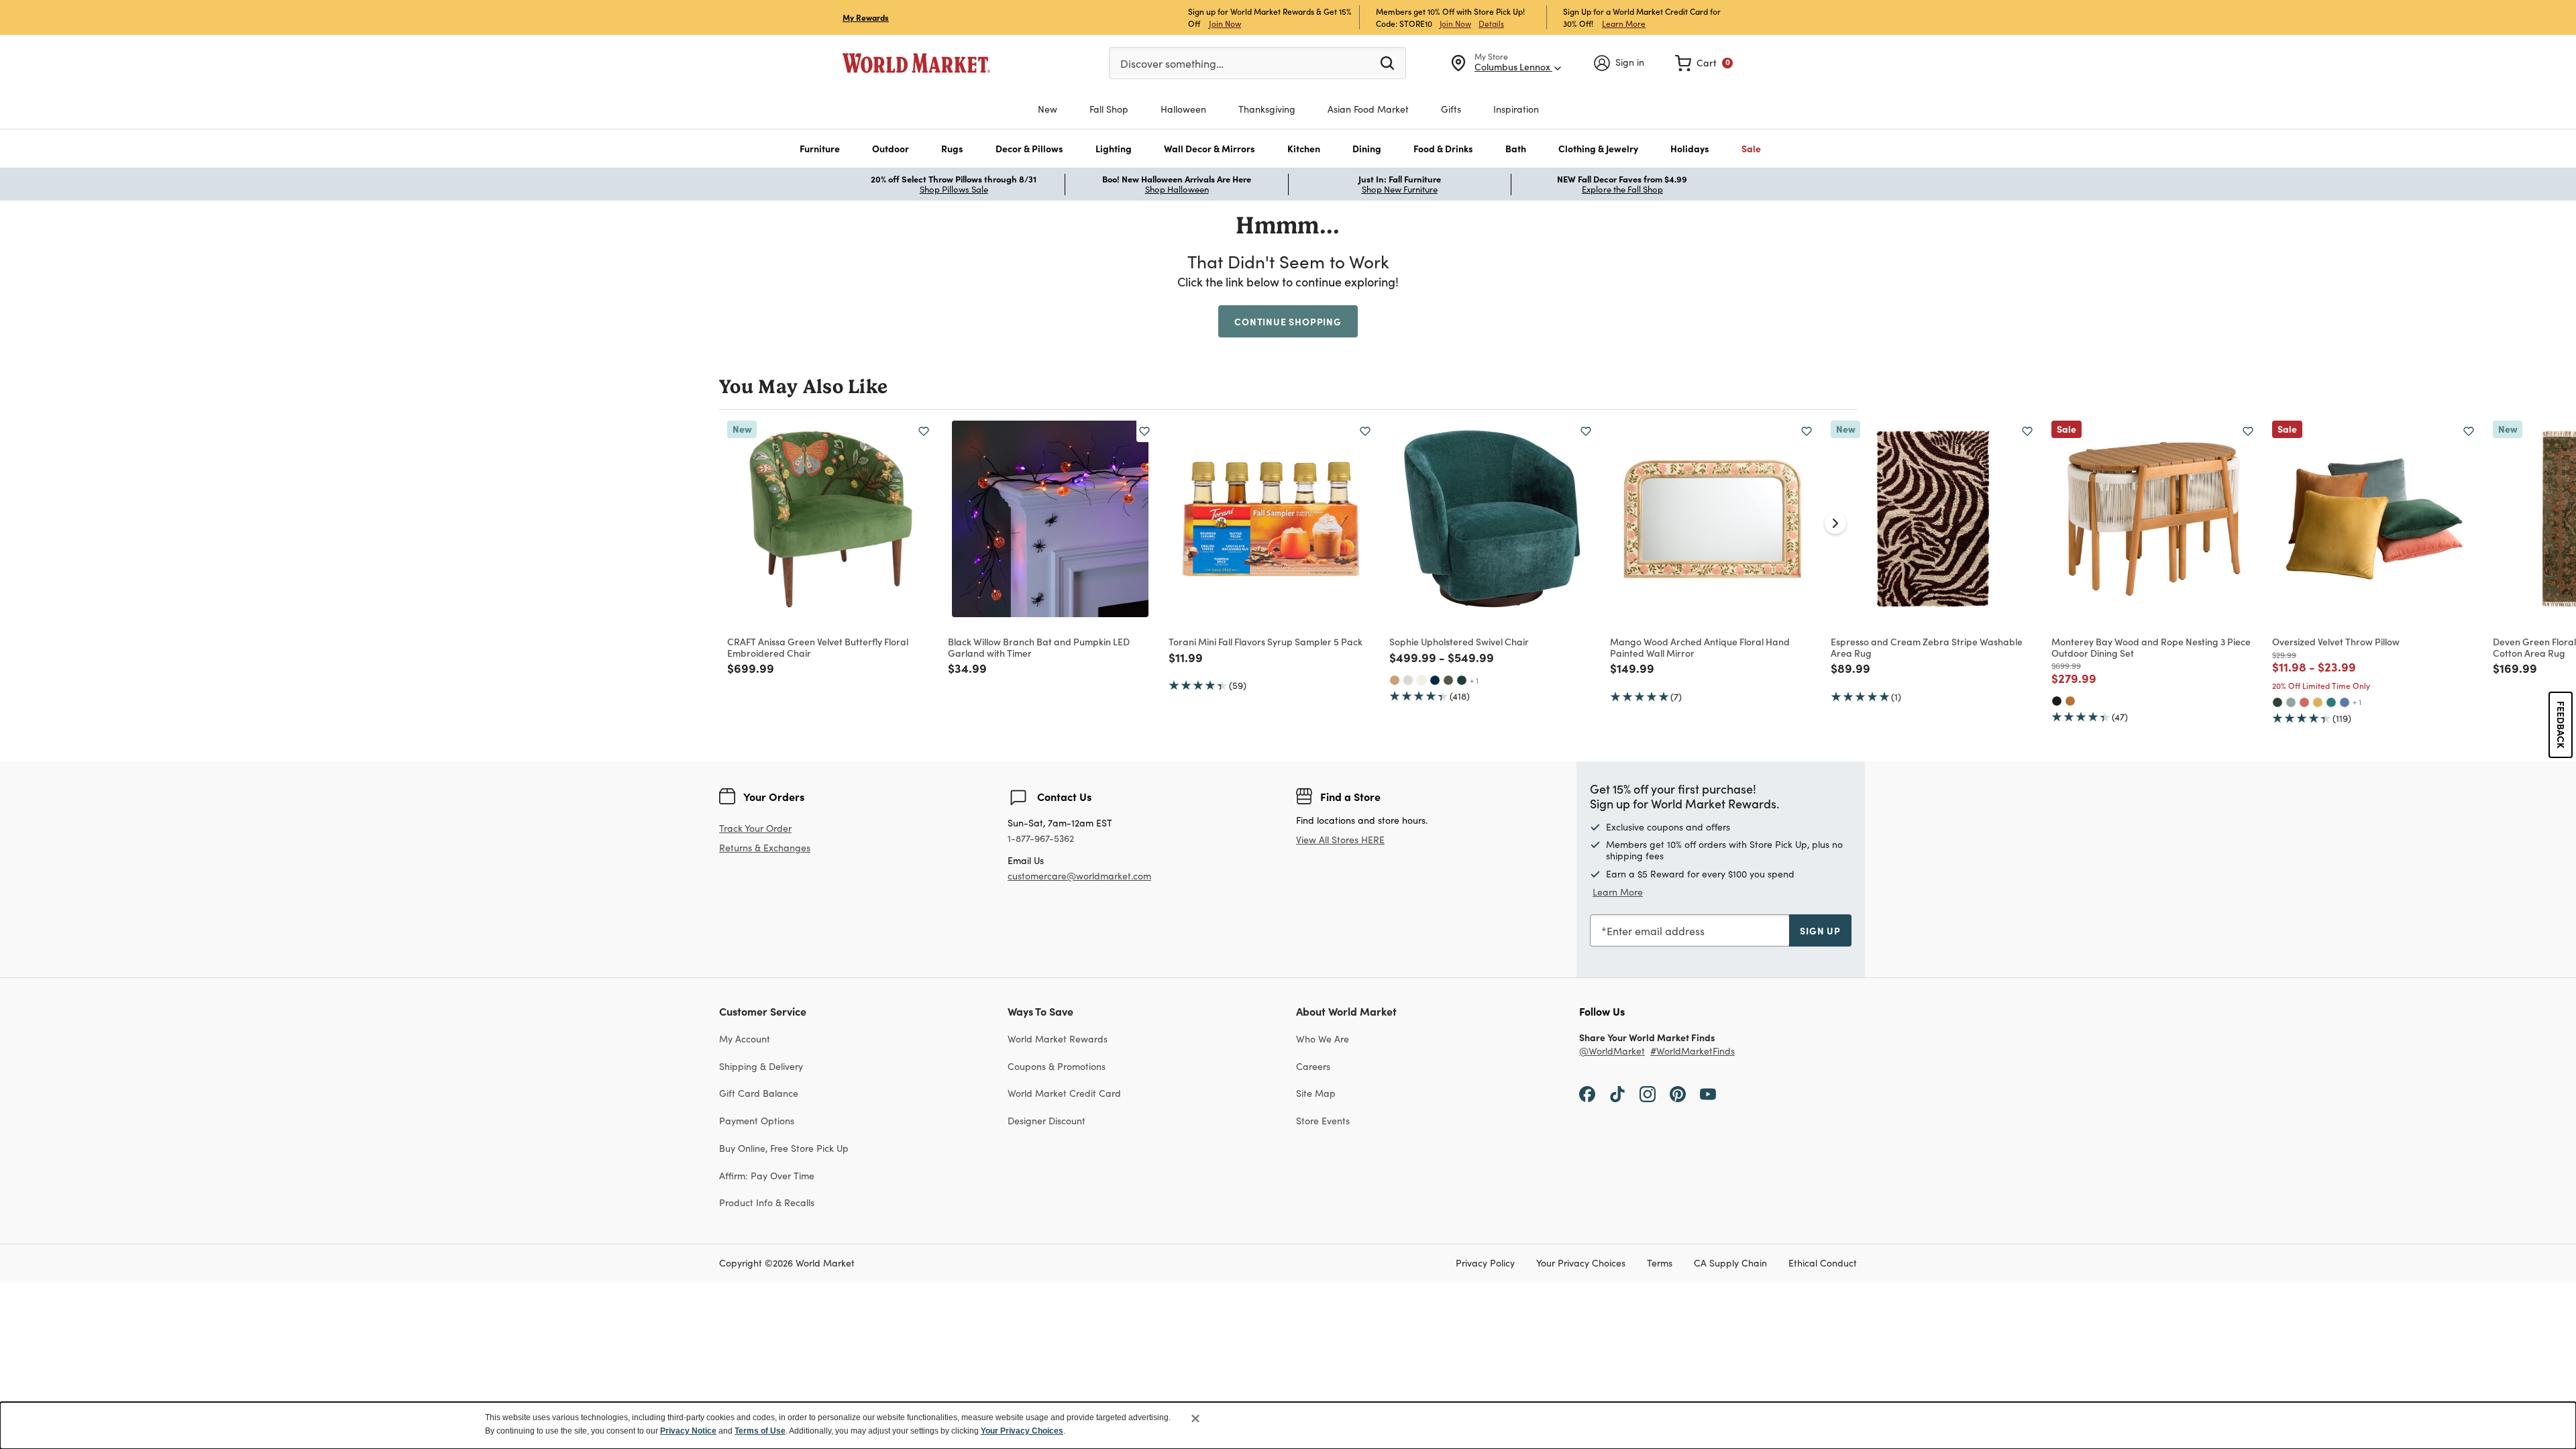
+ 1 (1474, 680)
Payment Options (757, 1121)
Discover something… (1172, 63)
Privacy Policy (1485, 1264)
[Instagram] (1648, 1093)
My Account (745, 1039)
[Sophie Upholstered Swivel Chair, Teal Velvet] (1462, 680)
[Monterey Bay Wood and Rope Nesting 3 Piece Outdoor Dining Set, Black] (2057, 701)
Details (1491, 23)
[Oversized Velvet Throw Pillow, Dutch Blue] (2345, 702)
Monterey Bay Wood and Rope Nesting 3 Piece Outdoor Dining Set (2151, 647)
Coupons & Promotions (1057, 1066)
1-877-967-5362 (1041, 839)
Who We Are (1323, 1039)
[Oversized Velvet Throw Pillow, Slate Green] (2291, 702)
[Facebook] (1587, 1093)
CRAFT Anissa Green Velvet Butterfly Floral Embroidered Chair (818, 647)
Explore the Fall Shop (1622, 189)
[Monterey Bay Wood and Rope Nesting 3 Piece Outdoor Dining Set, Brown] (2070, 701)
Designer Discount (1046, 1121)
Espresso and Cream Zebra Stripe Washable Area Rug (1927, 647)
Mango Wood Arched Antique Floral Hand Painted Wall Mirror (1700, 647)
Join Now (1225, 23)
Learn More (1624, 23)
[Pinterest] (1678, 1093)
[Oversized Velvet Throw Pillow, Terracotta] (2304, 702)
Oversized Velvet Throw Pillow (2336, 641)
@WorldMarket (1612, 1052)
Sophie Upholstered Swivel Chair (1459, 641)
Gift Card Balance (759, 1093)
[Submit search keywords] (1387, 62)
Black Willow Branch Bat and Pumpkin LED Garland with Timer (1039, 647)
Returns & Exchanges (765, 848)
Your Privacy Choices (1581, 1264)
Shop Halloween (1177, 189)
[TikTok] (1617, 1093)
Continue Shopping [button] (1288, 321)
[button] (820, 149)
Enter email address (1656, 931)
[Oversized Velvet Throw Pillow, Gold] (2318, 702)
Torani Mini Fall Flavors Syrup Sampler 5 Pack (1266, 641)
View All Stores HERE (1340, 840)
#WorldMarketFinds (1693, 1052)
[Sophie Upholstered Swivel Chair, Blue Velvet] (1435, 680)
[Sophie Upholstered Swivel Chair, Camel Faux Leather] (1395, 680)
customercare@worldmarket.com (1079, 876)
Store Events (1323, 1121)
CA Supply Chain (1730, 1264)
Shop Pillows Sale (954, 189)
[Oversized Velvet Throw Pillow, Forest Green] (2277, 702)
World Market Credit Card (1064, 1093)
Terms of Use (760, 1431)
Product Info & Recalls (767, 1202)
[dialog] (1288, 1426)
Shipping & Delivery (761, 1066)
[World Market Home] (916, 63)
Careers (1313, 1066)
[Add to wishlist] (924, 431)
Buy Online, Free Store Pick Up (784, 1148)
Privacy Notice (688, 1431)
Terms (1660, 1264)
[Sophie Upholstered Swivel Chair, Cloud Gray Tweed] (1408, 680)
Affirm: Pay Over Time (767, 1176)
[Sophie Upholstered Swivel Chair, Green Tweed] (1448, 680)
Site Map (1316, 1093)
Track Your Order (755, 828)
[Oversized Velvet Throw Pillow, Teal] (2331, 702)
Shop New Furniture (1400, 189)
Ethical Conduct (1823, 1264)
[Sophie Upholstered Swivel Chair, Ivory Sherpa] (1421, 680)
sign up (1820, 930)
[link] (1704, 63)
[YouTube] (1708, 1093)
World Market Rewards (1058, 1039)
